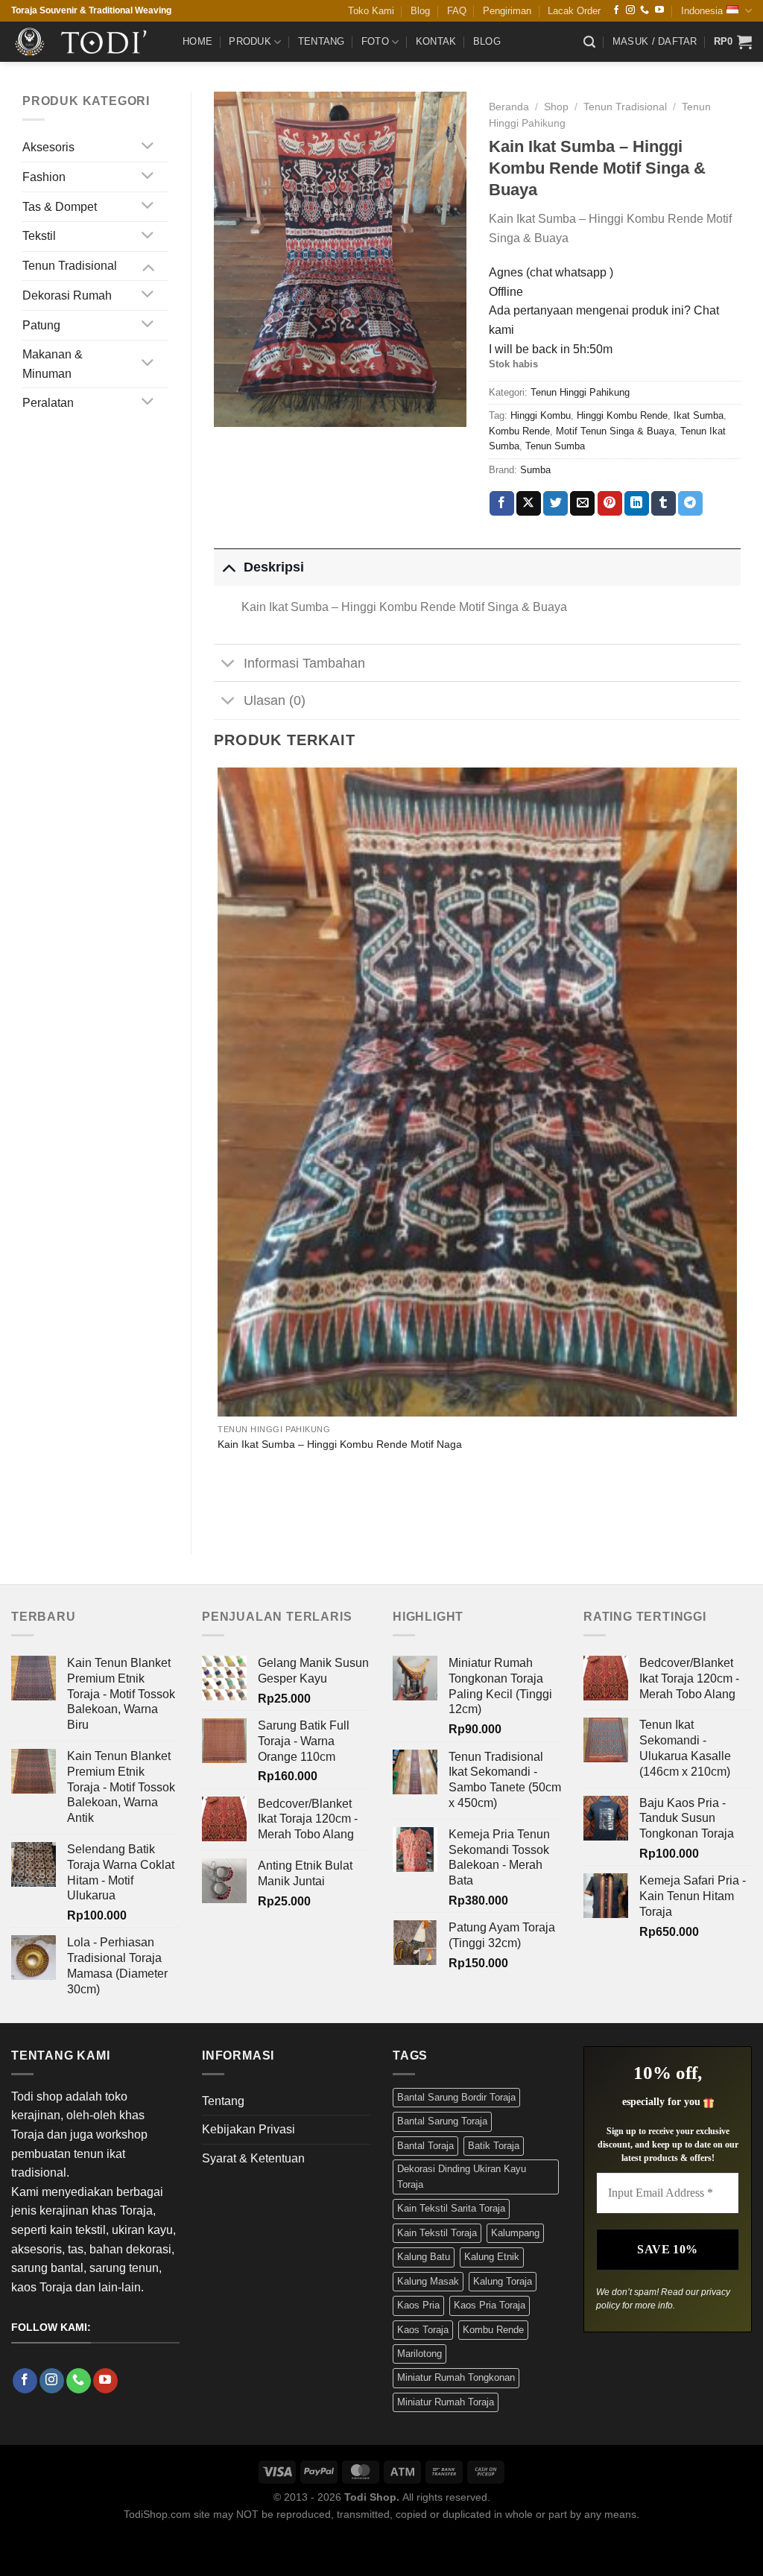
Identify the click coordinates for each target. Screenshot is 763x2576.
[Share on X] (529, 504)
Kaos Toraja (423, 2330)
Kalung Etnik (492, 2257)
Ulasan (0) (275, 700)
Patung (41, 325)
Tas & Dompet (60, 207)
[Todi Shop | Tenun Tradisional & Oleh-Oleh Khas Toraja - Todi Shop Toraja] (86, 42)
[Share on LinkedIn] (637, 504)
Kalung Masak (428, 2281)
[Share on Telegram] (690, 504)
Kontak (436, 41)
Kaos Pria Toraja (490, 2305)
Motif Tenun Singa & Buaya (615, 431)
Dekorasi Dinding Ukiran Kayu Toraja (462, 2176)
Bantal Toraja (425, 2146)
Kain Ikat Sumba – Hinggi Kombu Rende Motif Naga (340, 1444)
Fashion (44, 177)
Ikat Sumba (699, 415)
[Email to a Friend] (582, 504)
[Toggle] (148, 147)
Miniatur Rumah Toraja (446, 2402)
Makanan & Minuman (53, 364)
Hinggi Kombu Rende (622, 415)
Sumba (535, 470)
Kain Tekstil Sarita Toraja (451, 2208)
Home (197, 41)
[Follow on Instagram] (630, 10)
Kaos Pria (418, 2305)
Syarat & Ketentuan (253, 2158)
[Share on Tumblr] (664, 504)
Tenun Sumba (555, 446)
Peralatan (48, 403)
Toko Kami (371, 11)
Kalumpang (515, 2233)
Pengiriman (507, 11)
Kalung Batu (424, 2257)
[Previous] (221, 1506)
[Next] (262, 1506)
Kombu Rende (519, 431)
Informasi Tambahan (304, 663)
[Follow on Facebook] (616, 10)
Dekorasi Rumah (67, 295)
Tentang (322, 41)
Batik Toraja (494, 2146)
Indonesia (702, 11)
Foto (375, 41)
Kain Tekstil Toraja (437, 2233)
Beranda (509, 107)
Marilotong (420, 2354)
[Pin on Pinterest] (610, 504)
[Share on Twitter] (555, 504)
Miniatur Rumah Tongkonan (456, 2377)
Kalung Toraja (503, 2281)
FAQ (457, 11)
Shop (556, 107)
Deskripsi (274, 567)
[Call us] (645, 10)
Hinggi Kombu (541, 415)
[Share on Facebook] (502, 504)
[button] (589, 42)
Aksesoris (48, 147)
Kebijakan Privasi (248, 2129)
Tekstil (39, 236)
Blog (420, 11)
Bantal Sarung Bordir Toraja (456, 2097)
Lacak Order (574, 11)
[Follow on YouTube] (659, 10)
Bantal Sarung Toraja (442, 2121)
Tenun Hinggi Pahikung (580, 392)
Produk (250, 41)
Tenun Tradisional (70, 266)
